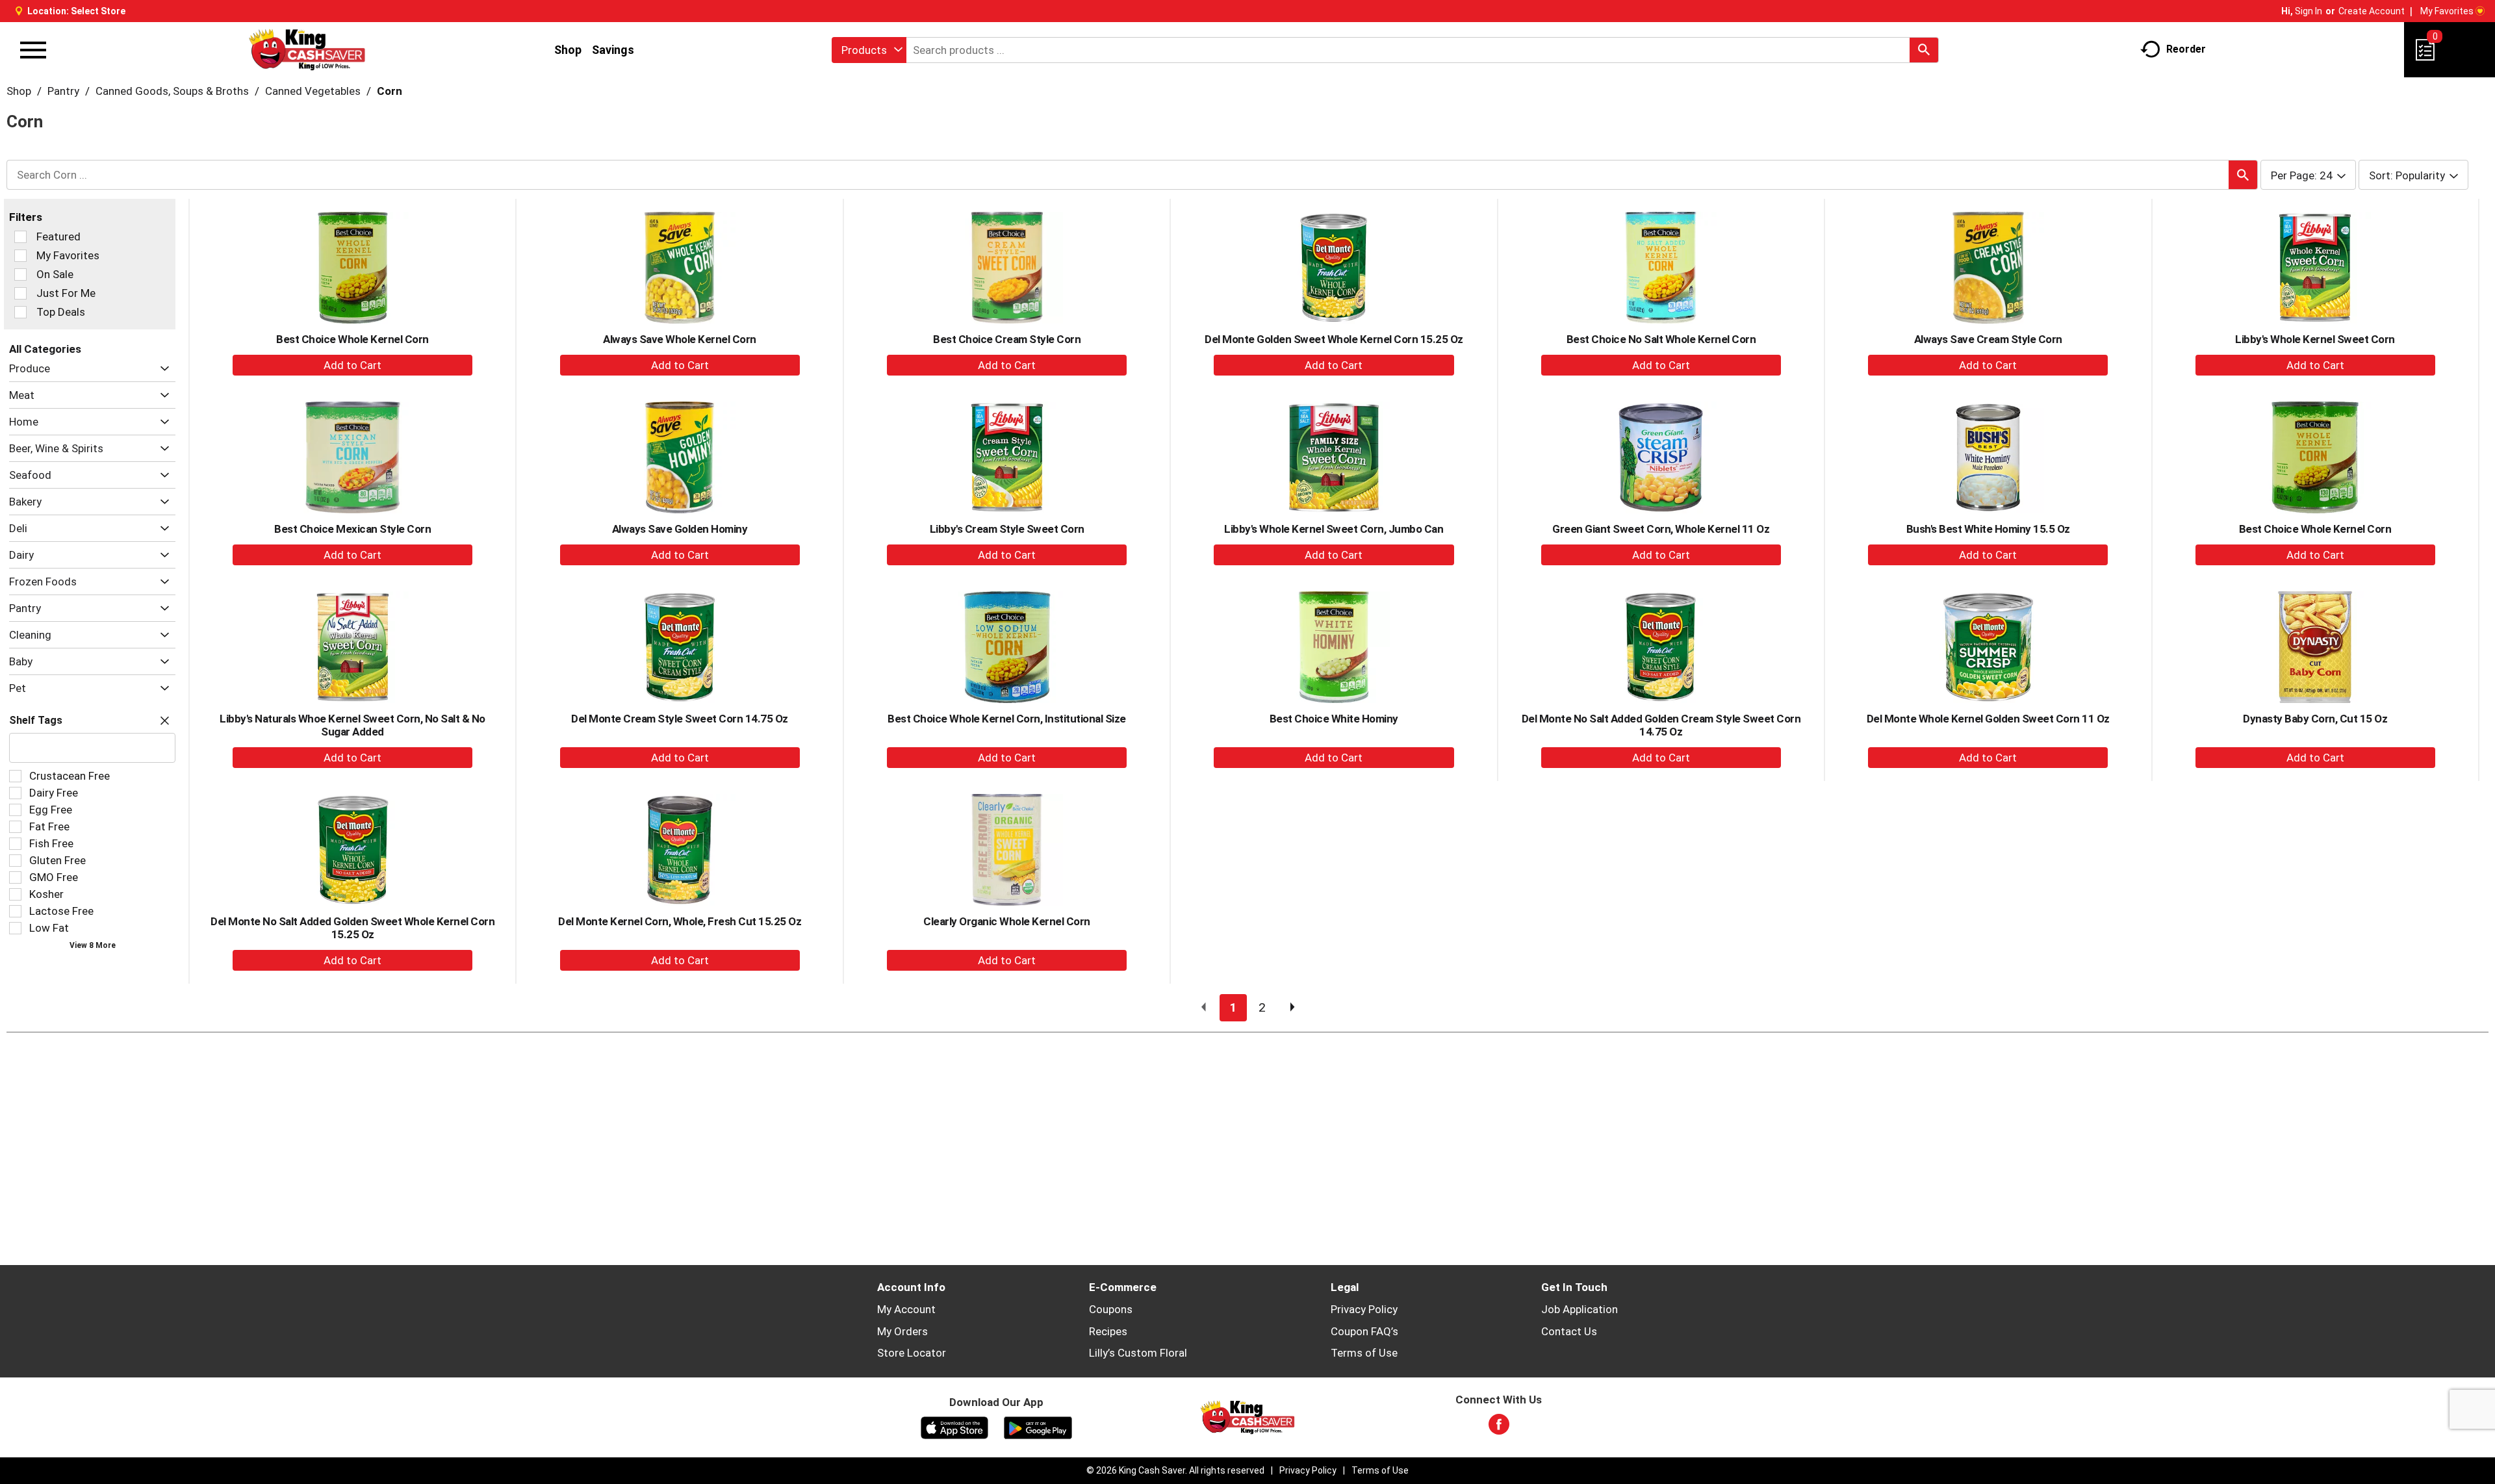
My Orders (902, 1331)
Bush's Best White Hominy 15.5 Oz (1988, 529)
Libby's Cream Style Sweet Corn (1007, 529)
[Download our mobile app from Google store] (1038, 1427)
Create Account (2372, 11)
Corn (390, 91)
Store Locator (912, 1353)
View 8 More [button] (93, 945)
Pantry (63, 91)
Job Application (1580, 1309)
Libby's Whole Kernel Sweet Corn (2315, 339)
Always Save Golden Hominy (680, 529)
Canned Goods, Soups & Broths (172, 91)
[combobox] (869, 50)
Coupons (1111, 1309)
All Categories (45, 349)
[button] (161, 369)
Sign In (2309, 11)
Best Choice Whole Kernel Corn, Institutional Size (1007, 719)
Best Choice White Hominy (1334, 719)
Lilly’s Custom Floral (1138, 1353)
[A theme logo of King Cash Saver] (307, 50)
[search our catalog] (1924, 50)
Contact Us (1569, 1331)
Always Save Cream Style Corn (1988, 339)
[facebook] (1499, 1428)
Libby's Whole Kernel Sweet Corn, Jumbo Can (1334, 529)
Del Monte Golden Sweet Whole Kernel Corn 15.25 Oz (1334, 339)
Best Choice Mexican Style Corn (352, 529)
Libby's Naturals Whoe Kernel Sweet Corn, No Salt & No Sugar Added (352, 725)
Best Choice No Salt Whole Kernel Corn (1661, 339)
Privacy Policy (1364, 1309)
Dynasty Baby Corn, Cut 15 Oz (2315, 719)
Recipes (1108, 1331)
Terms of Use (1364, 1353)
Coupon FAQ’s (1364, 1331)
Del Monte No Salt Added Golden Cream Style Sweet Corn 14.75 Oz (1661, 725)
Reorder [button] (2186, 49)
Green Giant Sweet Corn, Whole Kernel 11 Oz (1661, 529)
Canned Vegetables (313, 91)
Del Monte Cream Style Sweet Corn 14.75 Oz (680, 719)
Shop (568, 50)
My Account (906, 1309)
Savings (613, 50)
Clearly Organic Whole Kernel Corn (1007, 921)
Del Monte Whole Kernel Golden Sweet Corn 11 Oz (1988, 719)
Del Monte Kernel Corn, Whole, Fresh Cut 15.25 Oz (680, 921)
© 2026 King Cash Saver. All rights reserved (1175, 1470)
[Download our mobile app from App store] (955, 1427)
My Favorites (2447, 11)
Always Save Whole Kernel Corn (680, 339)
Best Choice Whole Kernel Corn (352, 339)
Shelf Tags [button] (36, 720)
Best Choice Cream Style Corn (1007, 339)
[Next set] (1292, 1008)
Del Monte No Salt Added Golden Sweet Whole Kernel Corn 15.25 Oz (352, 928)
